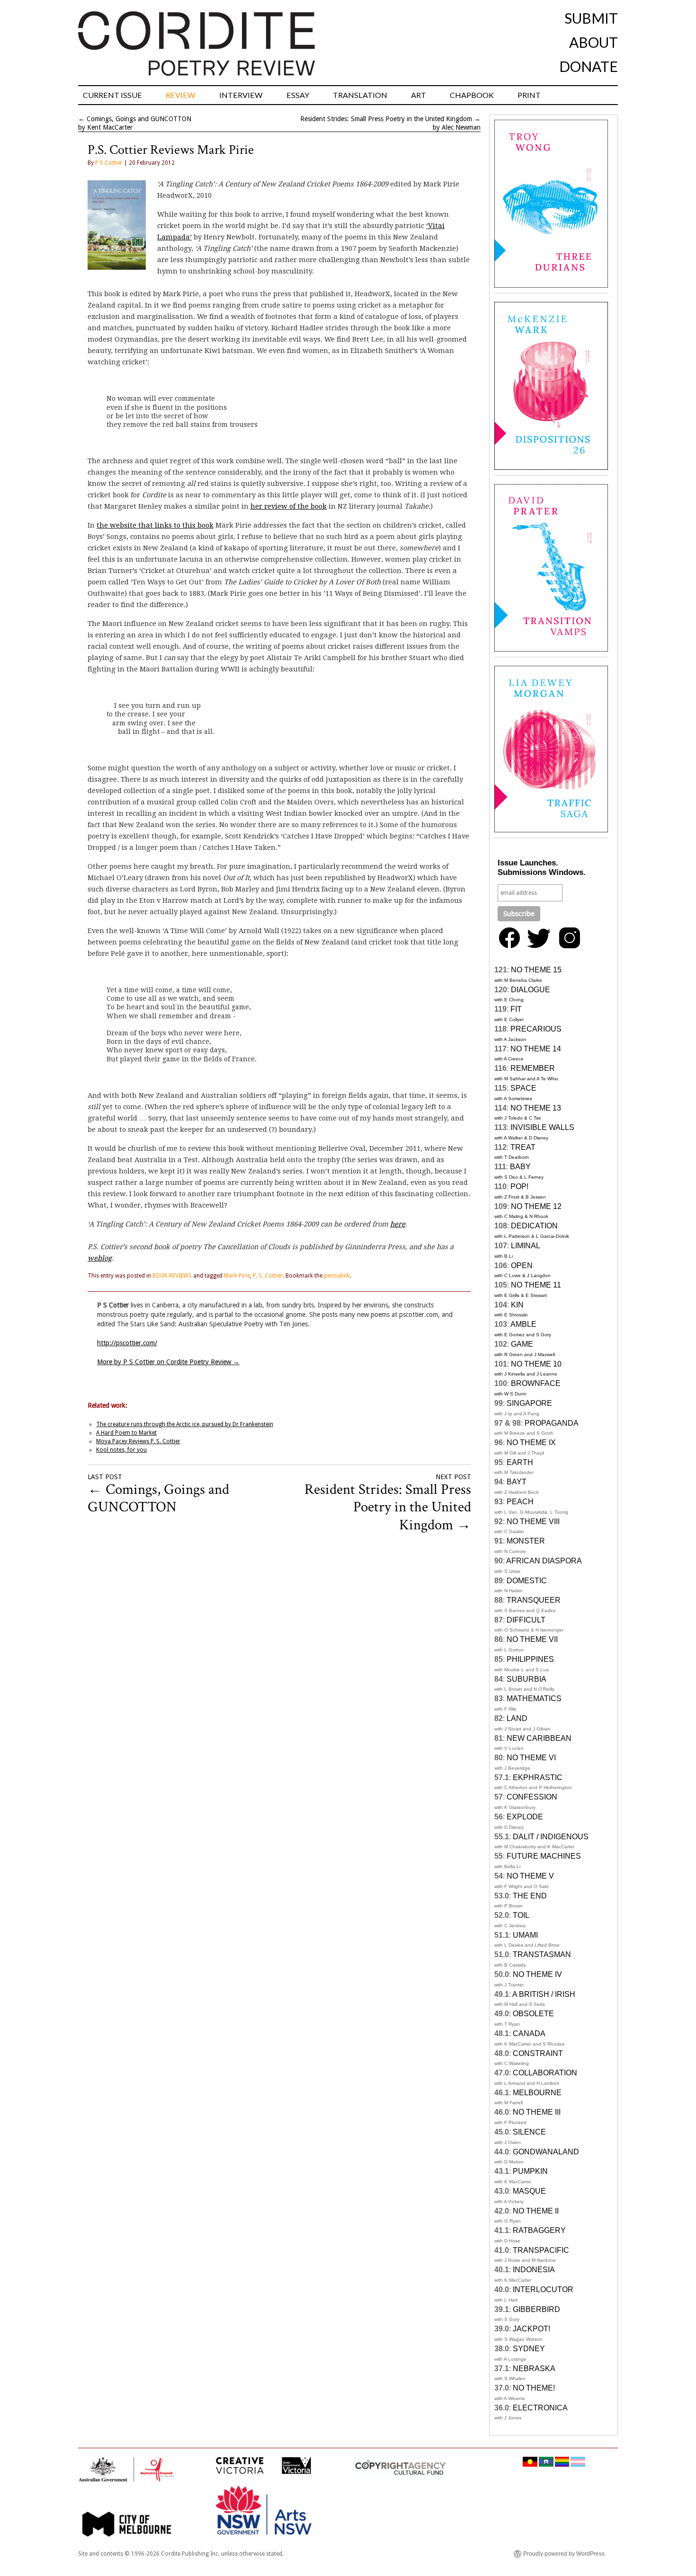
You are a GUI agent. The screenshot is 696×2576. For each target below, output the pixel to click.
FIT (516, 1009)
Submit (591, 18)
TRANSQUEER (534, 1600)
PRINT (529, 95)
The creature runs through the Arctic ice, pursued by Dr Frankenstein (185, 1424)
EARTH (520, 1462)
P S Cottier (109, 163)
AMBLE (523, 1324)
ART (419, 95)
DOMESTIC (527, 1581)
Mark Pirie (237, 1276)
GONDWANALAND (546, 2152)
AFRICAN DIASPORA (544, 1561)
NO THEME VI (531, 1758)
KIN (517, 1305)
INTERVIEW (241, 95)
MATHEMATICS (534, 1698)
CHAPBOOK (472, 95)
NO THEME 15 (536, 970)
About (593, 42)
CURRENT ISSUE (112, 95)
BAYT (517, 1482)
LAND (517, 1718)
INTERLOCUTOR (543, 2289)
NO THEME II (536, 2211)
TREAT (523, 1147)
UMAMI (525, 1935)
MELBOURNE (537, 2093)
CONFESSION (532, 1797)
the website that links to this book (155, 525)
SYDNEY (529, 2349)
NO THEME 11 (536, 1285)
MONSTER (526, 1541)
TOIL (521, 1915)
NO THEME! (534, 2388)
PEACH (520, 1502)
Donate (589, 66)
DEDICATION (534, 1226)
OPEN (522, 1266)
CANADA (529, 2033)
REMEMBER (533, 1068)
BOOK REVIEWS (172, 1276)
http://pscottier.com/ (127, 1343)
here (398, 1224)
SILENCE (529, 2132)
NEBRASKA (534, 2369)
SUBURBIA (526, 1679)
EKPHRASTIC (538, 1778)
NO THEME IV (537, 1974)
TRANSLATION (360, 95)
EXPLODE (525, 1817)
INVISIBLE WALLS (542, 1127)
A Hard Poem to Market (126, 1433)
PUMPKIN (530, 2171)
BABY (520, 1167)
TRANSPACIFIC (541, 2250)
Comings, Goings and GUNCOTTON (139, 119)
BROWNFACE (536, 1383)
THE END (530, 1896)
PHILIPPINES (530, 1659)
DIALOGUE (531, 990)
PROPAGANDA (552, 1423)
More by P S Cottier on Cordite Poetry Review (168, 1362)
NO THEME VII (532, 1639)
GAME (522, 1344)
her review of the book (289, 506)
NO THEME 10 (536, 1364)
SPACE (523, 1088)
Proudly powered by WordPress (564, 2554)
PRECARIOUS (536, 1029)
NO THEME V (530, 1876)
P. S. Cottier (268, 1276)
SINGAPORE (529, 1403)
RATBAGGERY (539, 2230)
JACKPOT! (531, 2329)
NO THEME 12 (536, 1206)
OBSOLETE (533, 2014)
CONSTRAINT (538, 2053)
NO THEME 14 (536, 1049)
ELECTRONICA (540, 2408)
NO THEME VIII (533, 1522)
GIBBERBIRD (536, 2309)
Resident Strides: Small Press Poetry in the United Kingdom (386, 119)
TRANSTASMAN (542, 1954)
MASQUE (529, 2191)
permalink (337, 1276)
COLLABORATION (545, 2073)
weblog (100, 1258)
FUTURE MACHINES (544, 1856)
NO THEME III (537, 2112)
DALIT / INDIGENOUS (551, 1837)
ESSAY (298, 95)
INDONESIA (534, 2270)
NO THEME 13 (536, 1108)
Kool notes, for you (121, 1450)
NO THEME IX (531, 1442)
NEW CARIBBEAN (539, 1738)
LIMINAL (526, 1246)
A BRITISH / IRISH (544, 1994)
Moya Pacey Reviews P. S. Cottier (138, 1441)
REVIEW (181, 95)
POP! (519, 1187)
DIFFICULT (526, 1620)
